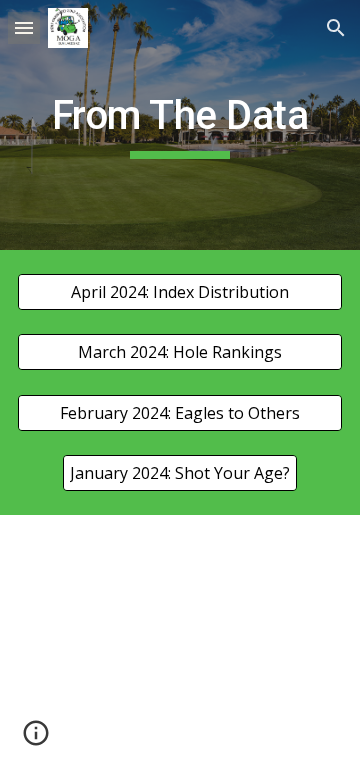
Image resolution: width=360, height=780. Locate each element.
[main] (180, 125)
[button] (24, 27)
